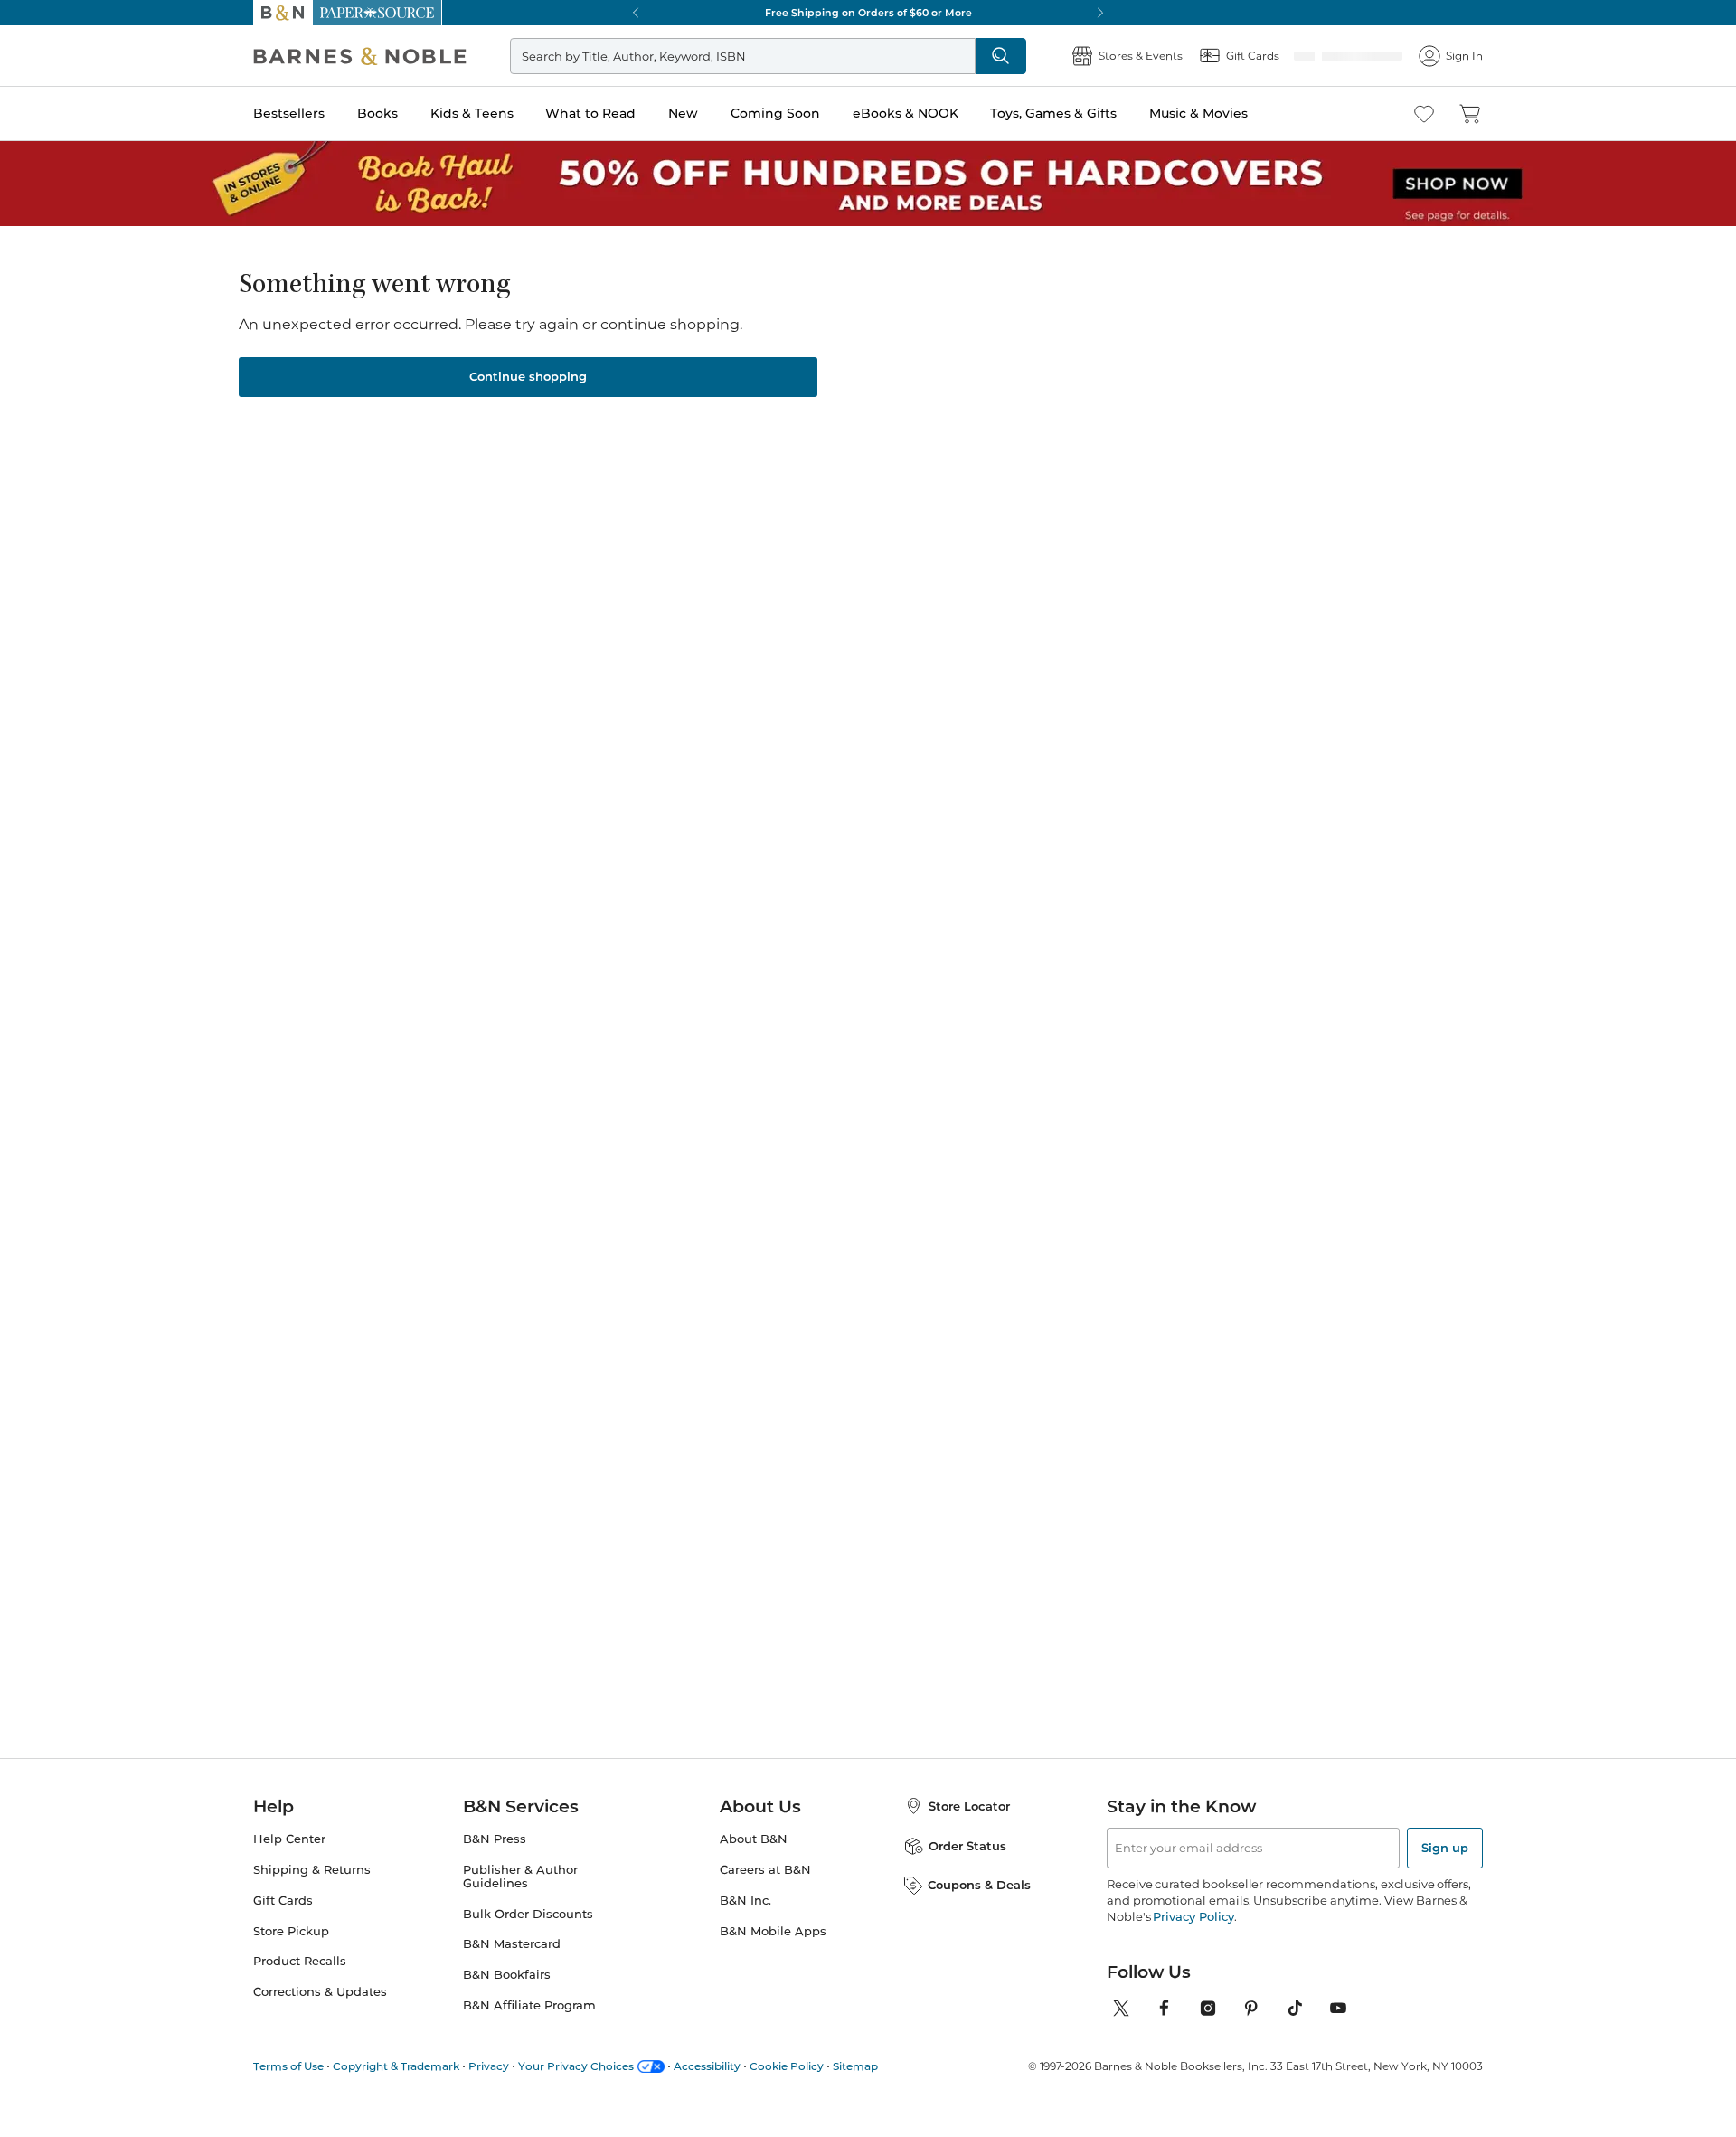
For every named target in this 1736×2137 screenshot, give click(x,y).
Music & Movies (1198, 113)
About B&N (754, 1863)
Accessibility (707, 2090)
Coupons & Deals (979, 1909)
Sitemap (855, 2090)
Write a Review (753, 342)
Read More (464, 952)
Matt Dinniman (647, 1462)
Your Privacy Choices (576, 2090)
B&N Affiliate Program (529, 2030)
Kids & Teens (472, 113)
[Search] (1007, 56)
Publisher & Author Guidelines (520, 1901)
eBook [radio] (984, 476)
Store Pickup (291, 1956)
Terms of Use (288, 2090)
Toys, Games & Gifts (1053, 113)
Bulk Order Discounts (528, 1938)
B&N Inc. (745, 1925)
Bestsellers (289, 113)
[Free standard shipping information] (769, 617)
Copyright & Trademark (396, 2090)
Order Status (967, 1870)
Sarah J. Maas (815, 1462)
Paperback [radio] (878, 476)
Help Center (289, 1863)
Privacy (489, 2090)
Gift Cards (283, 1925)
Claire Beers (767, 319)
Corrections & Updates (320, 2016)
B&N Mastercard (512, 1969)
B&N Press (495, 1863)
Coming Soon (775, 113)
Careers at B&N (765, 1894)
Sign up (1445, 1872)
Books (377, 113)
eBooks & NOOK (906, 113)
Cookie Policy (787, 2090)
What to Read (590, 113)
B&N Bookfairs (507, 1999)
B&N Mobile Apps (773, 1956)
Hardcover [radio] (761, 476)
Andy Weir (462, 1444)
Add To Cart (1174, 585)
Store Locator (969, 1830)
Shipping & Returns (312, 1894)
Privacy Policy (1193, 1941)
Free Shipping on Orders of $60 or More (868, 13)
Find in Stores (1174, 686)
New (683, 113)
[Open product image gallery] (469, 468)
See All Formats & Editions (1224, 432)
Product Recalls (300, 1986)
